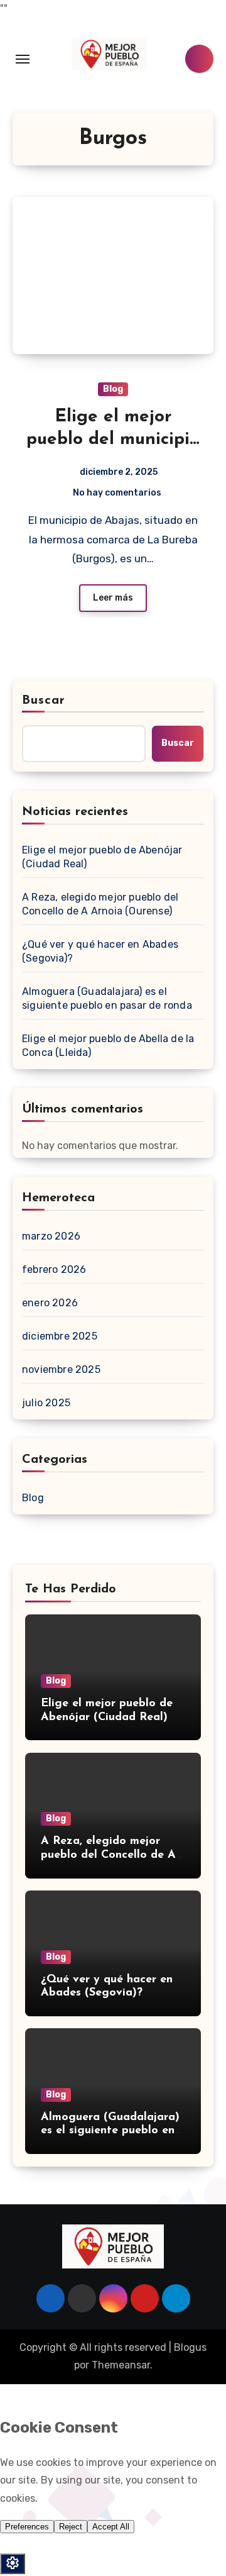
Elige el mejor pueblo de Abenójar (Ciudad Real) (102, 857)
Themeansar (121, 2365)
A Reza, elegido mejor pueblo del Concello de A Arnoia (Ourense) (100, 904)
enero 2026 (50, 1303)
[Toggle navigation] (23, 59)
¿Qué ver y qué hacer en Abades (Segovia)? (100, 951)
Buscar (44, 701)
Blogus (190, 2347)
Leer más (113, 598)
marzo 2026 (51, 1236)
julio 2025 (46, 1403)
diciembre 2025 (60, 1336)
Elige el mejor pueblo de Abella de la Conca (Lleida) (108, 1046)
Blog (113, 389)
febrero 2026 (54, 1269)
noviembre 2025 (61, 1369)
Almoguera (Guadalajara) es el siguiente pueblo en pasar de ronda (107, 998)
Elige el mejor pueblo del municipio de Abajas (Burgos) (113, 440)
